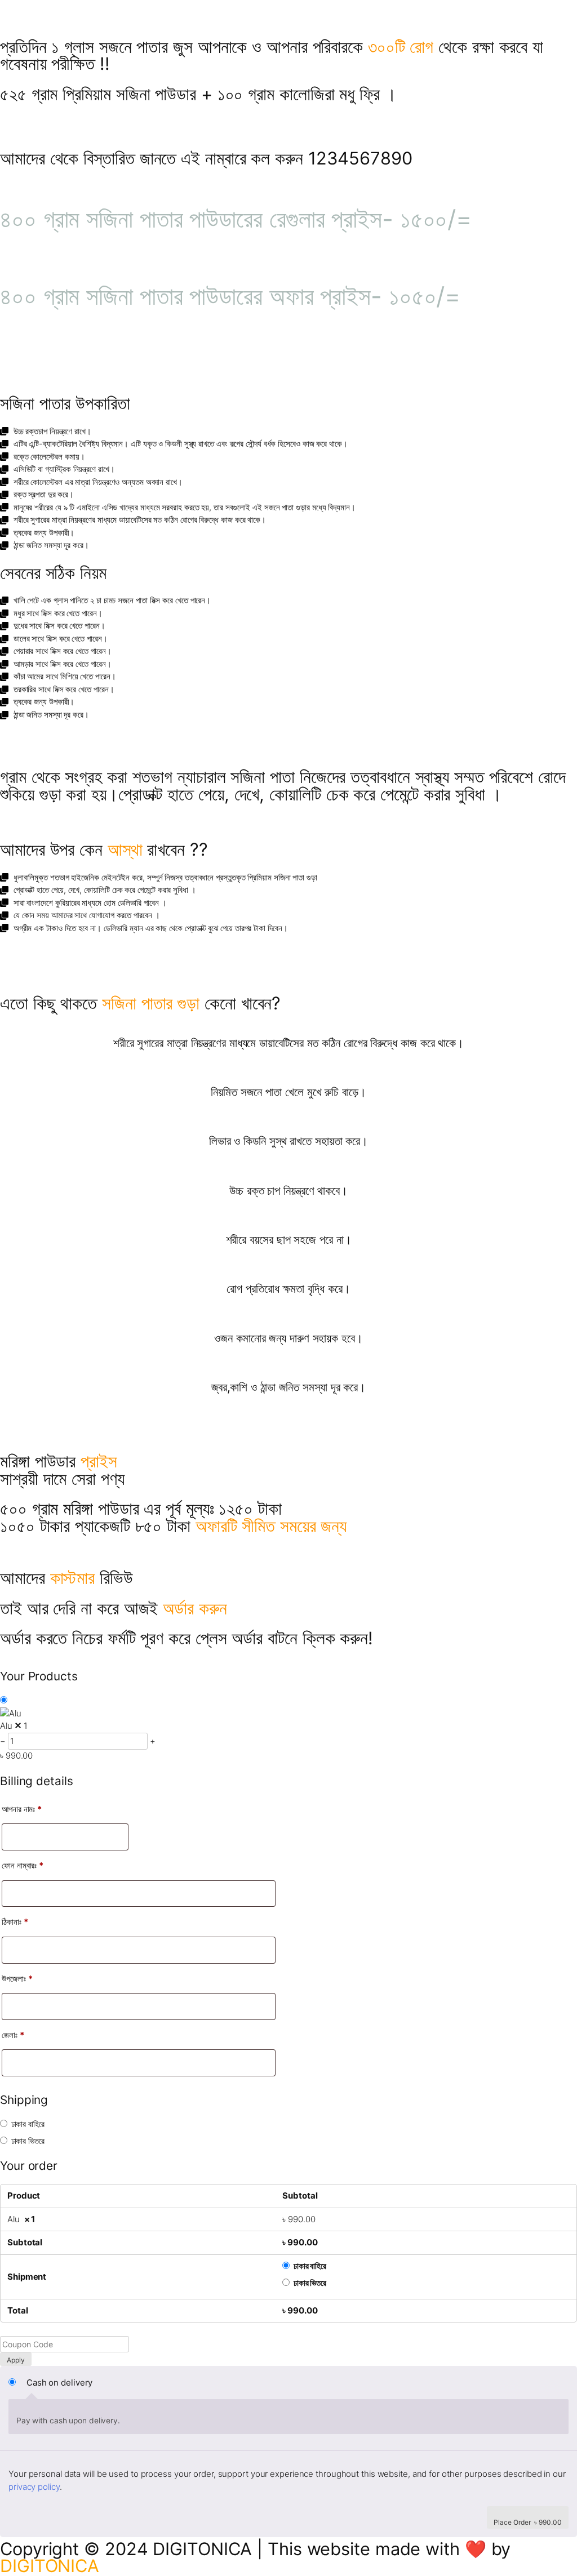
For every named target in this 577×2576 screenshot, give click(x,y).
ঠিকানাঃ (15, 1922)
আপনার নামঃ (22, 1809)
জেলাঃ (13, 2035)
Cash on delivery (59, 2383)
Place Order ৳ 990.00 (528, 2522)
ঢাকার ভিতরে (28, 2141)
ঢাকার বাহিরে (28, 2124)
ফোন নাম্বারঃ (23, 1865)
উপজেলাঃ (17, 1979)
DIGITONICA (50, 2566)
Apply (16, 2360)
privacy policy (34, 2487)
